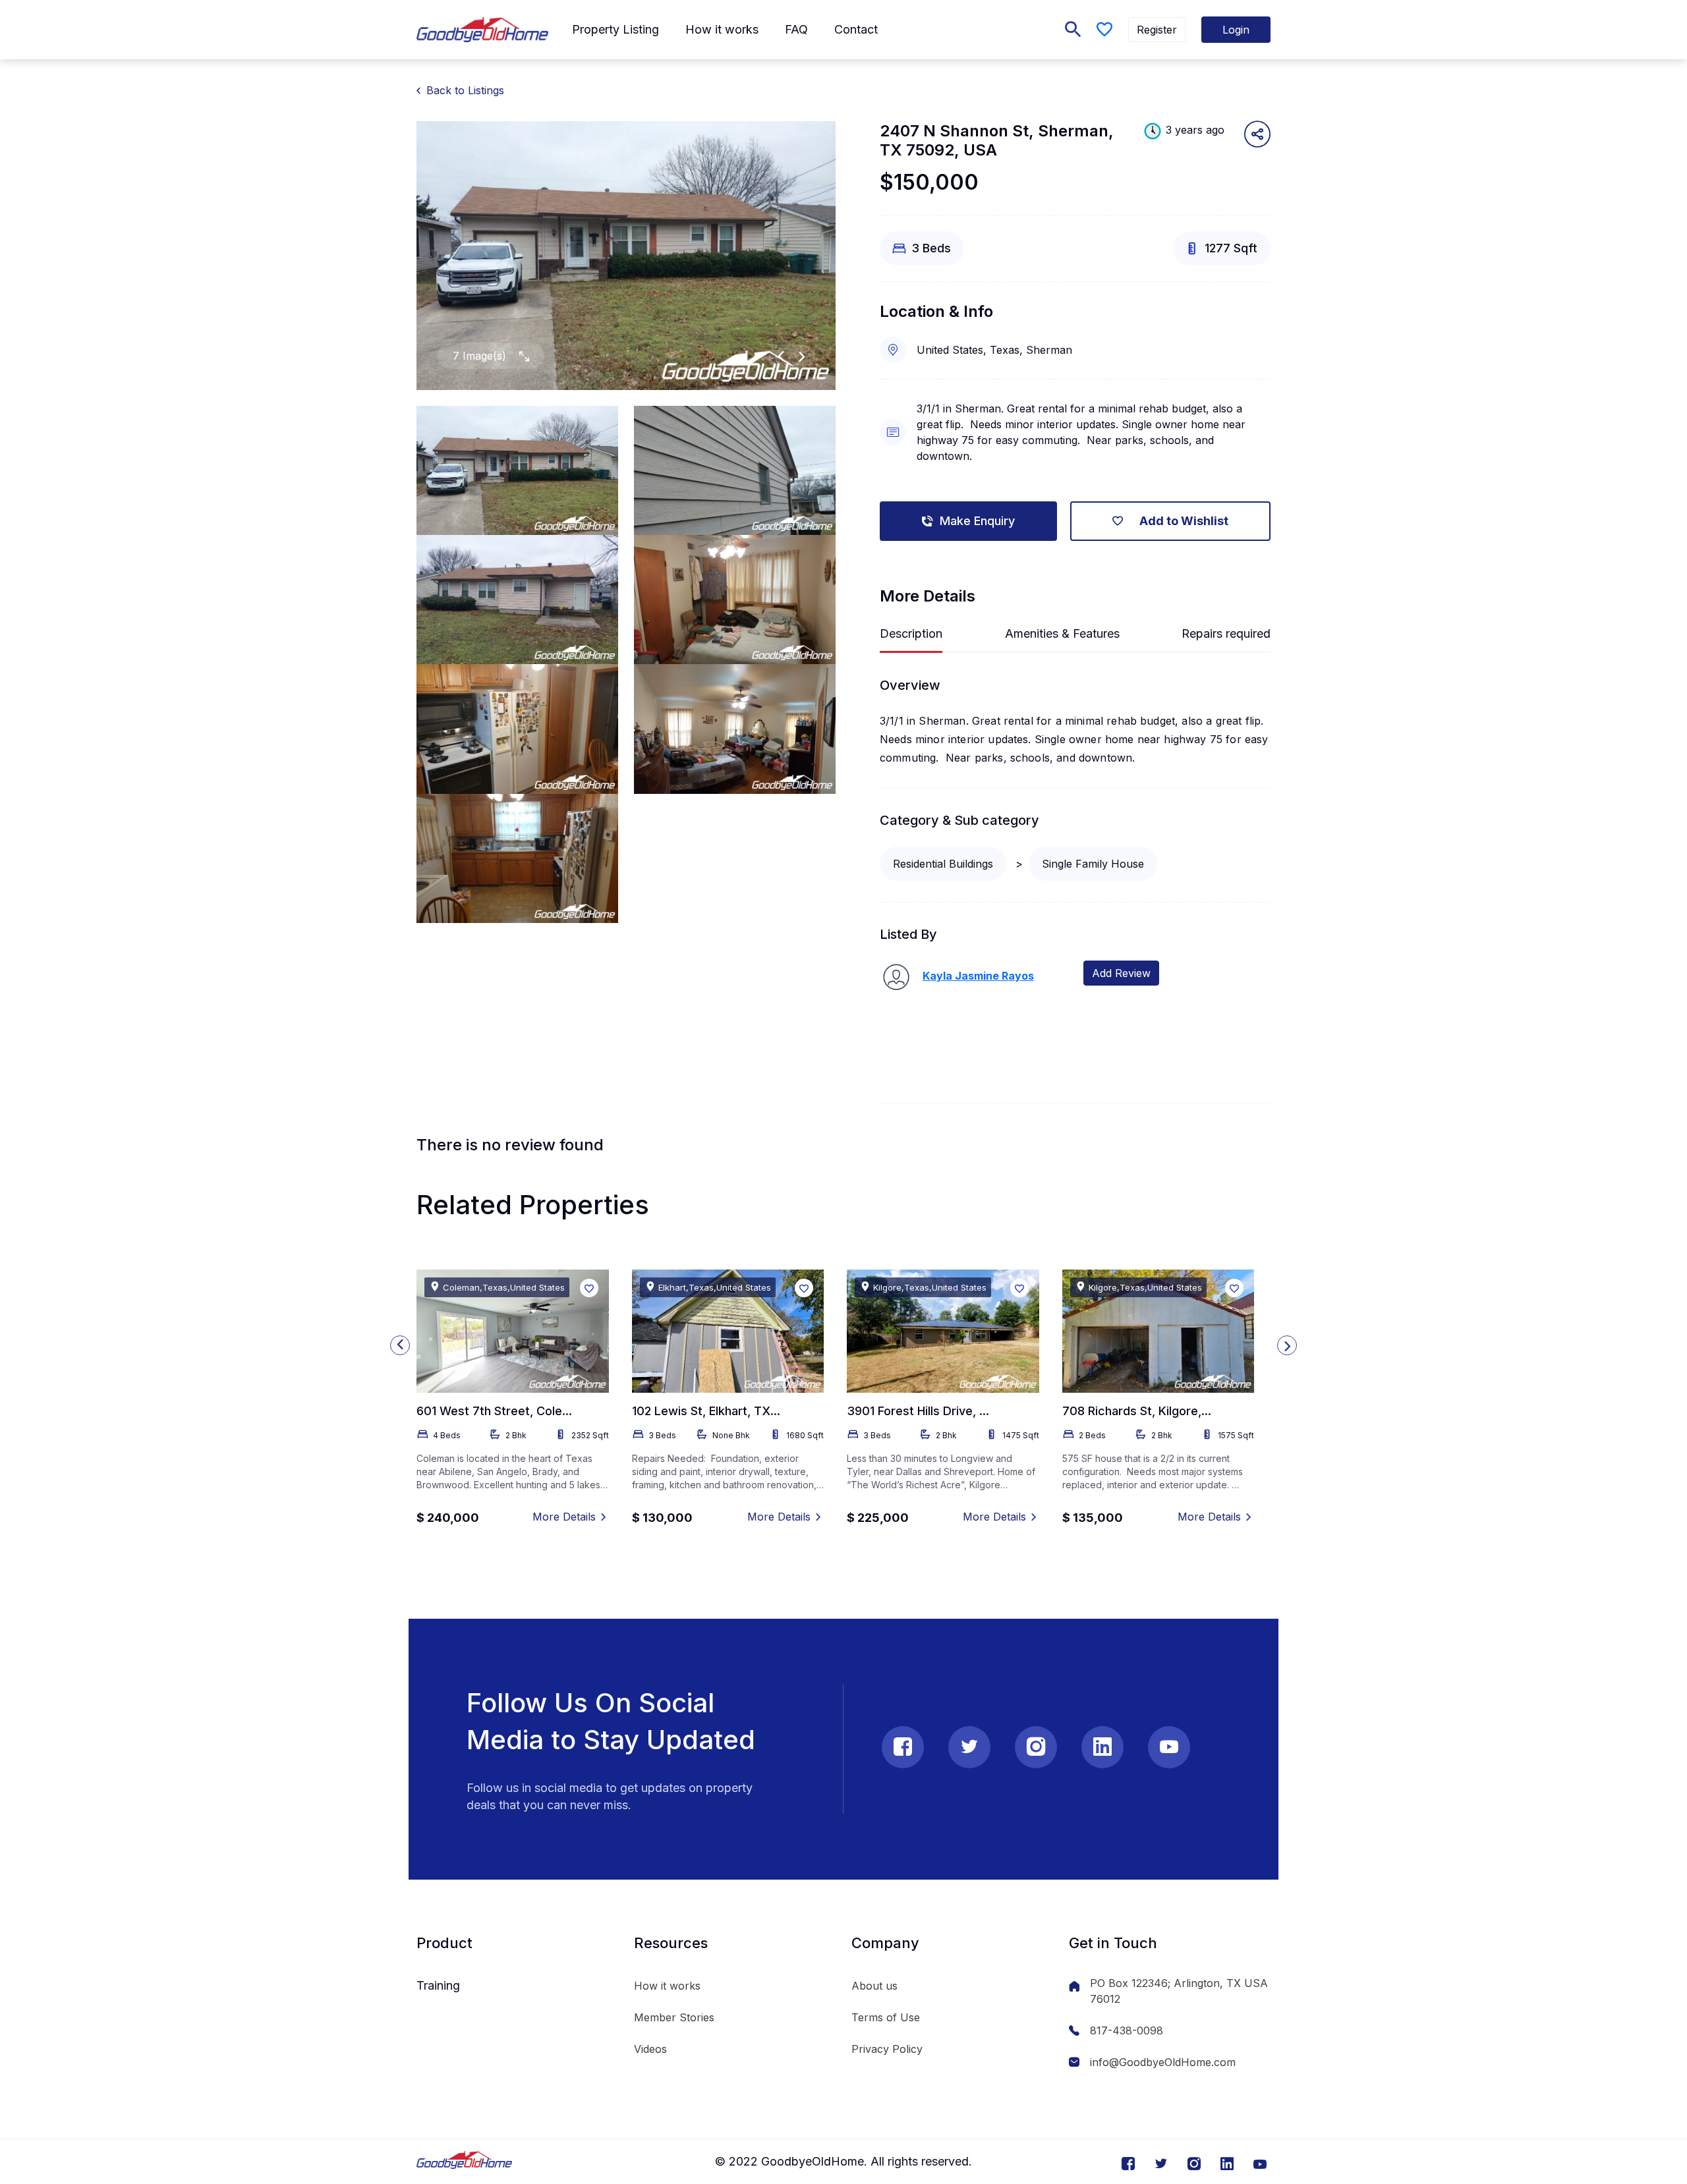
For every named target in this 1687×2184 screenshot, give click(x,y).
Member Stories (674, 2017)
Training (438, 1985)
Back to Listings (465, 90)
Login (1236, 30)
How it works (722, 29)
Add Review (1121, 973)
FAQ (796, 29)
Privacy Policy (887, 2049)
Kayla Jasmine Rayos (978, 976)
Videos (650, 2049)
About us (874, 1986)
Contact (856, 29)
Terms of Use (886, 2017)
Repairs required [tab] (1226, 633)
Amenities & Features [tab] (1062, 633)
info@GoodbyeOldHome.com (1163, 2062)
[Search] (1073, 30)
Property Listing (615, 29)
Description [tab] (911, 633)
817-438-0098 (1127, 2030)
